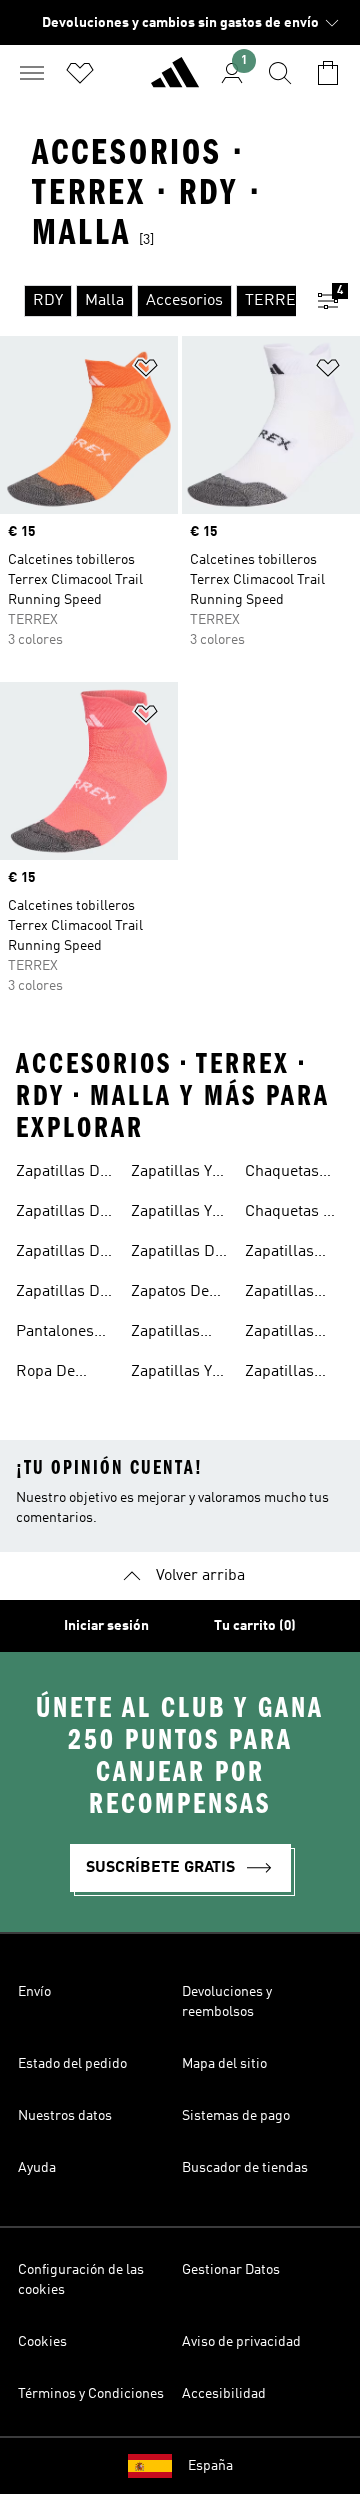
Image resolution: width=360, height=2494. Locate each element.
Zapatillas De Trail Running (64, 1174)
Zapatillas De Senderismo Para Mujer (177, 1254)
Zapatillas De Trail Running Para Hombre (64, 1254)
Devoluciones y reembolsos (227, 2002)
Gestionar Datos (231, 2270)
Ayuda (37, 2168)
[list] (148, 301)
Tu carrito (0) (255, 1626)
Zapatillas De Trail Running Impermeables (67, 1214)
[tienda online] (175, 81)
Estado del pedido (72, 2064)
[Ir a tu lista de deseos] (80, 73)
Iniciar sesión (106, 1626)
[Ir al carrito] (328, 73)
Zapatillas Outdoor (279, 1254)
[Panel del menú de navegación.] (32, 73)
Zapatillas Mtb (165, 1334)
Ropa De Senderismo (58, 1374)
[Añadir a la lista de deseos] (146, 371)
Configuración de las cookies (81, 2280)
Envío (34, 1992)
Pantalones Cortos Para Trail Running (64, 1334)
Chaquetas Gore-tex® (282, 1174)
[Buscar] (280, 73)
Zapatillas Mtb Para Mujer (279, 1374)
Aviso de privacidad (241, 2342)
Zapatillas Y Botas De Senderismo (173, 1174)
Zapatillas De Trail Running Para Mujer (64, 1294)
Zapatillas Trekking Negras (279, 1334)
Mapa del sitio (224, 2064)
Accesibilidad (224, 2394)
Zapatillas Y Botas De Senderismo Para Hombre (178, 1214)
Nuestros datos (65, 2116)
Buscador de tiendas (245, 2168)
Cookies (42, 2342)
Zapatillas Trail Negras (289, 1294)
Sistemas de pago (236, 2116)
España (210, 2466)
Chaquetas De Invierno (293, 1214)
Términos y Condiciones (91, 2394)
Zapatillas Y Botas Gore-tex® (173, 1374)
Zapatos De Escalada (170, 1294)
